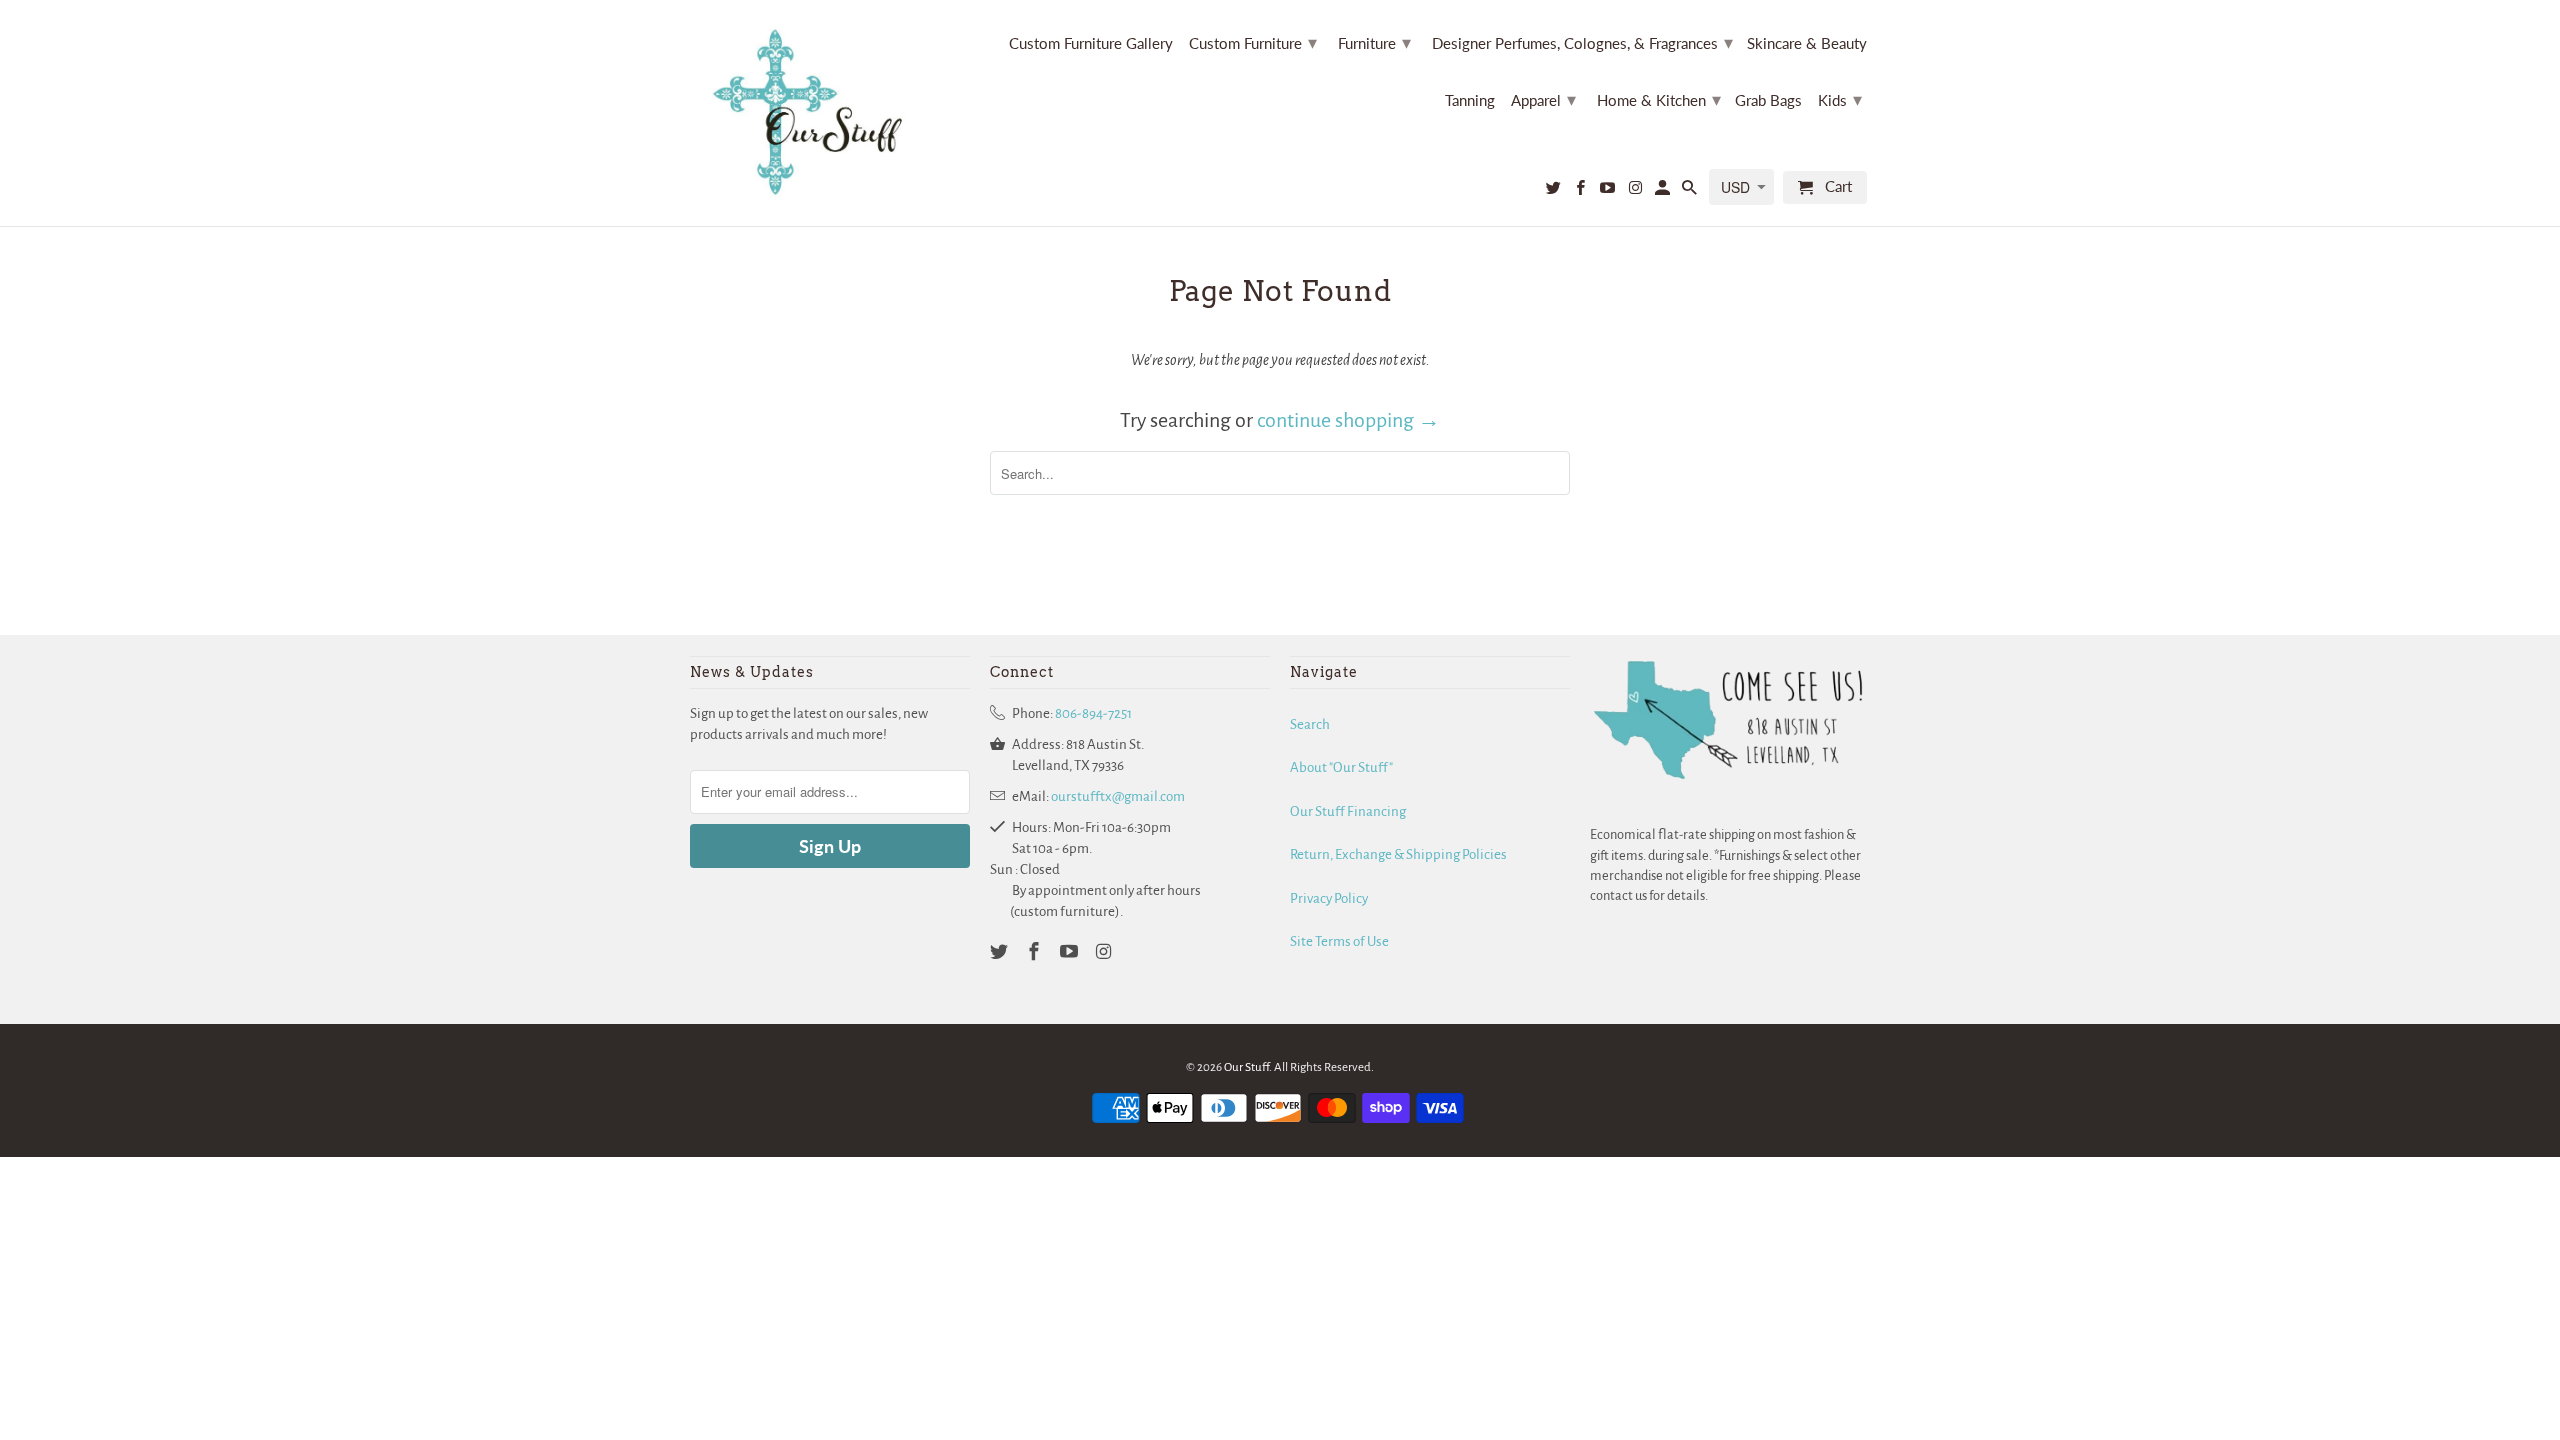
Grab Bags (1768, 100)
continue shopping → (1348, 420)
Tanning (1470, 100)
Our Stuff (1246, 1067)
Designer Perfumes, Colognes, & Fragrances (1582, 42)
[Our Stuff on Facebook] (1582, 191)
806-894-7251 (1093, 713)
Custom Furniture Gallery (1091, 43)
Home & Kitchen (1659, 99)
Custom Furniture (1253, 42)
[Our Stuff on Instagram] (1636, 191)
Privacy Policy (1329, 898)
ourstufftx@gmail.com (1118, 796)
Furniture (1374, 42)
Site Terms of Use (1339, 941)
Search (1310, 724)
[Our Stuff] (815, 113)
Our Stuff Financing (1348, 811)
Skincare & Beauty (1807, 43)
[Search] (1691, 191)
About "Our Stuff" (1341, 767)
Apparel (1543, 99)
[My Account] (1664, 191)
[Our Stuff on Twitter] (1555, 191)
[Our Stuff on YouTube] (1609, 191)
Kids (1840, 99)
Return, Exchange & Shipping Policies (1398, 854)
